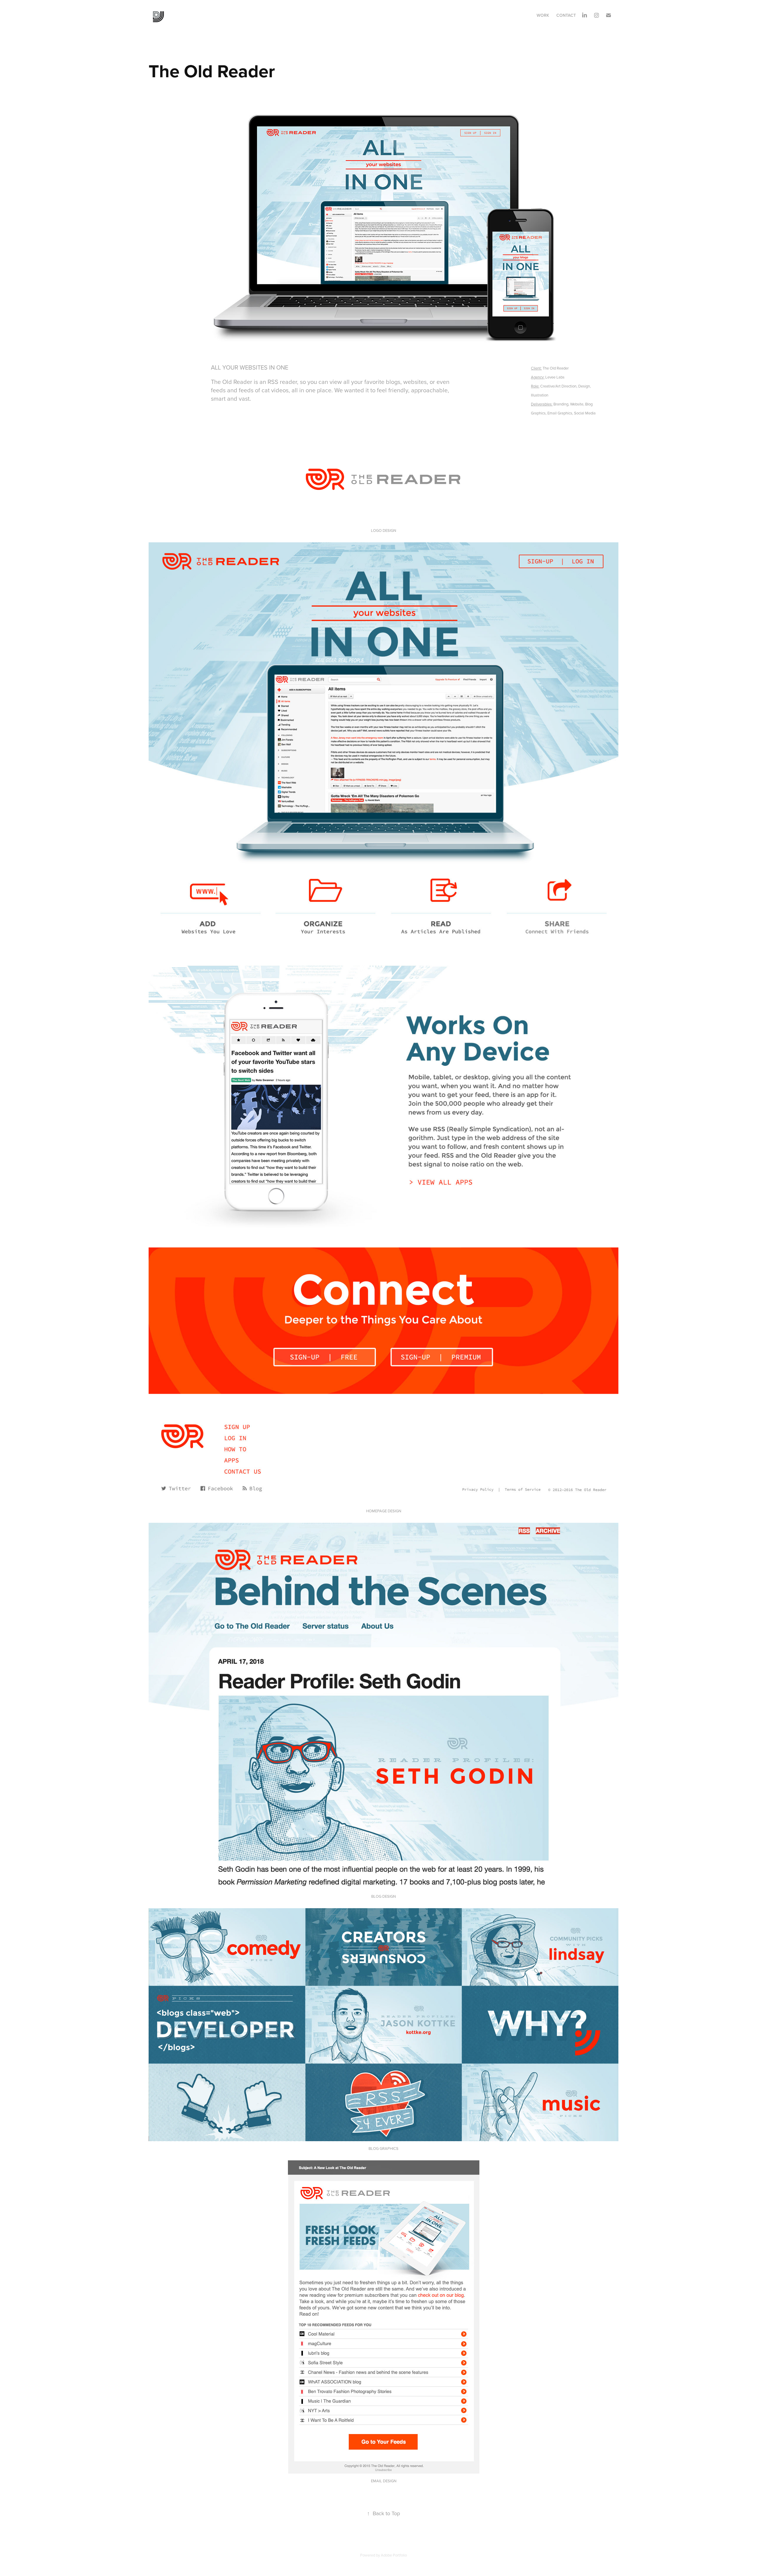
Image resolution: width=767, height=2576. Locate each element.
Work (543, 15)
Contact (566, 15)
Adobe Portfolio (394, 2555)
